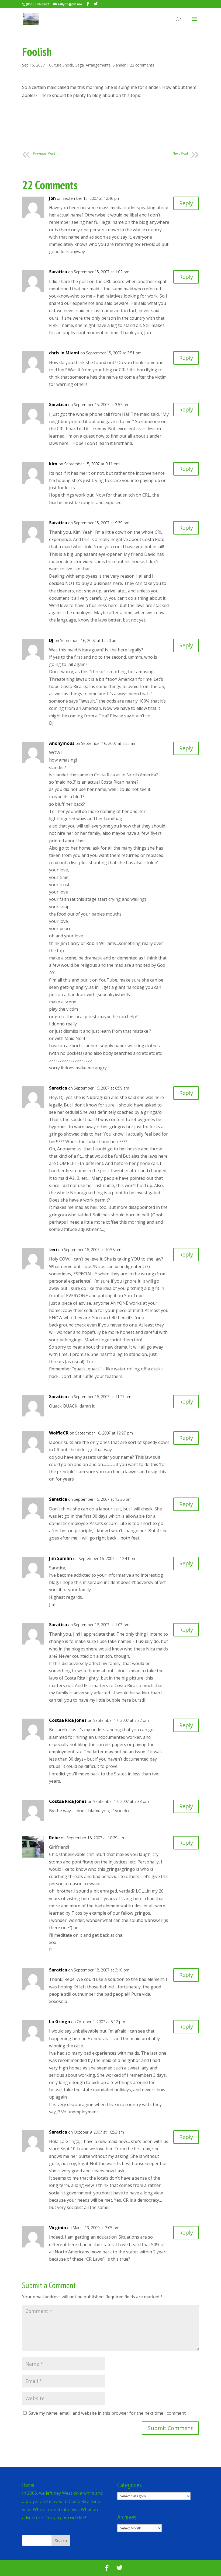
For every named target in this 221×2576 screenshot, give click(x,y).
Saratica (58, 272)
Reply (186, 203)
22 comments (142, 65)
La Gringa (60, 2022)
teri (53, 1249)
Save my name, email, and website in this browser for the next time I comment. (108, 2413)
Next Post (180, 153)
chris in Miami (64, 353)
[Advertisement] (120, 128)
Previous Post (44, 153)
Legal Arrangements (93, 65)
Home (28, 2485)
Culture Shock (61, 65)
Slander (119, 65)
